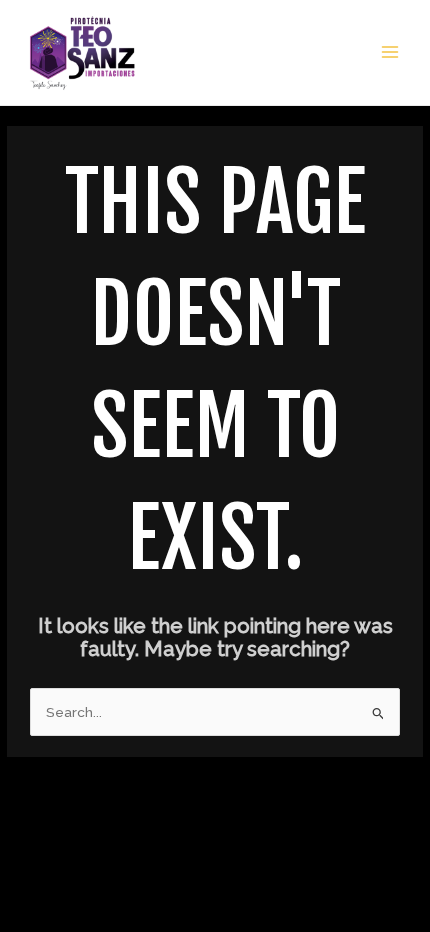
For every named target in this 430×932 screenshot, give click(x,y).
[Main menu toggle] (390, 52)
